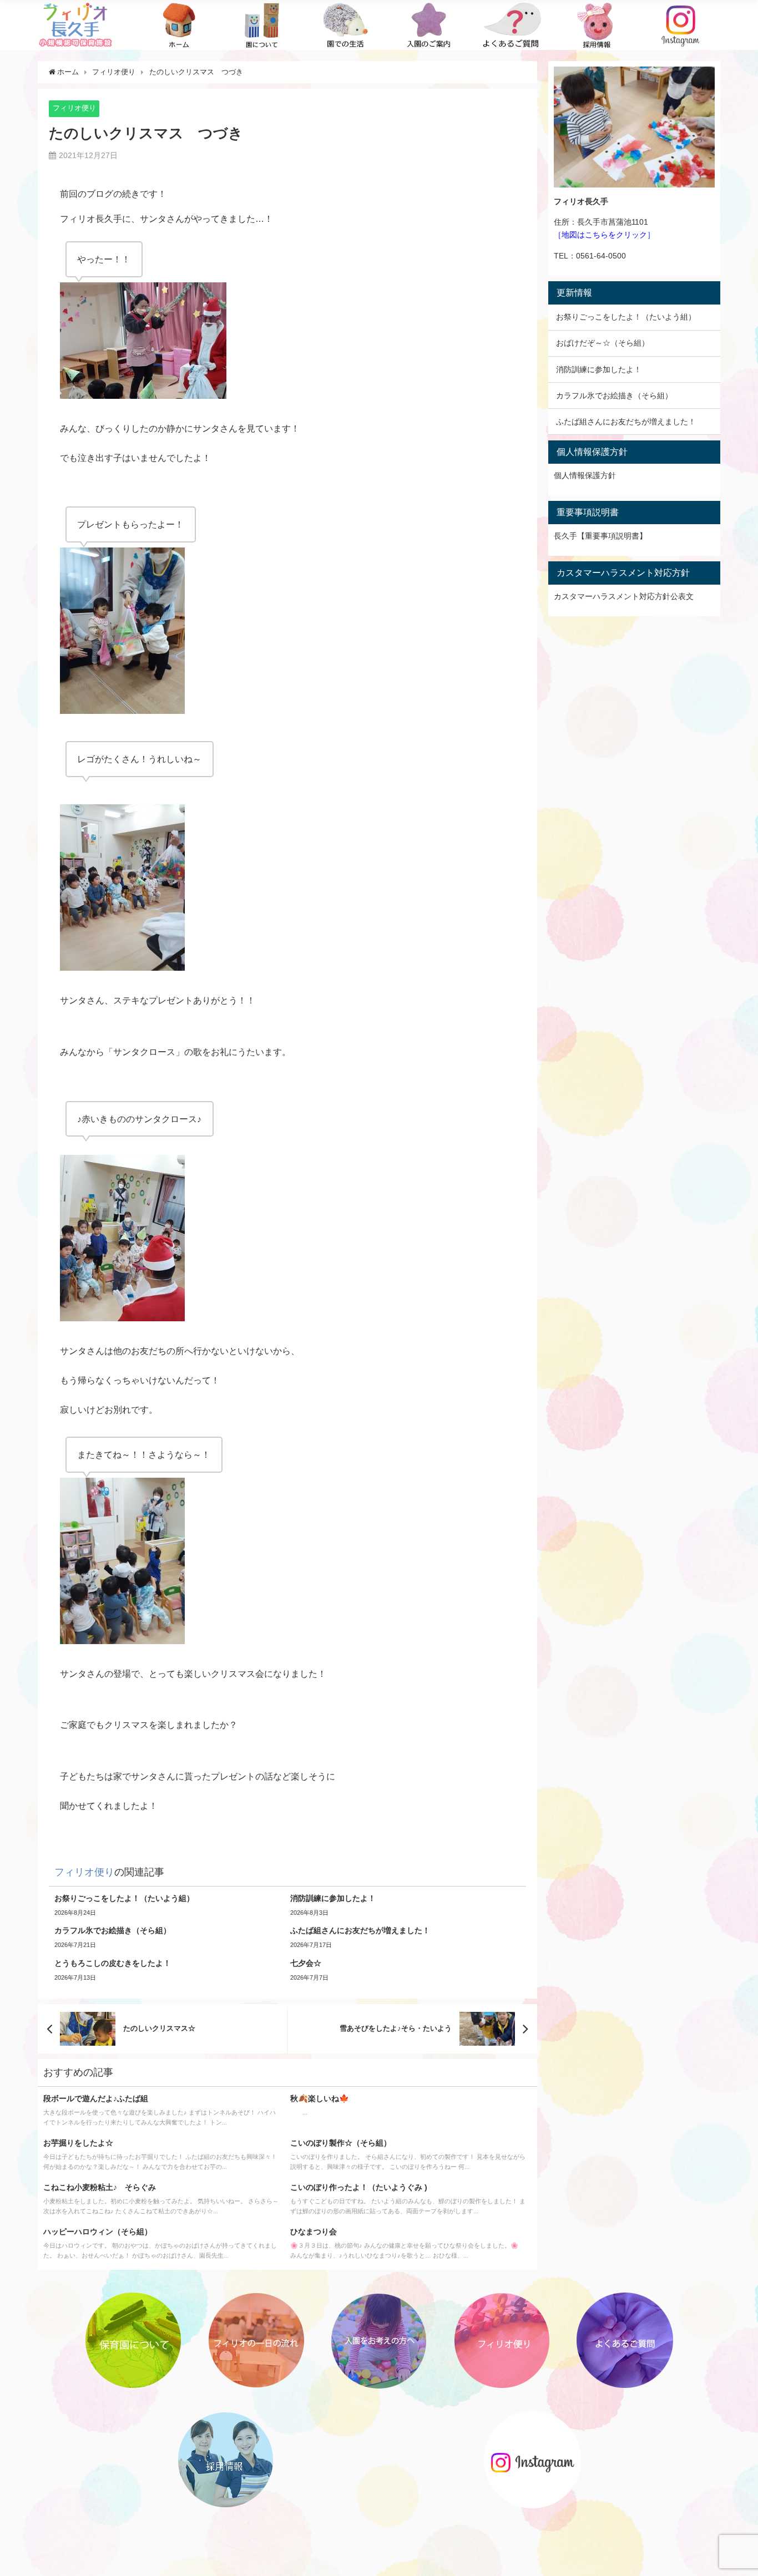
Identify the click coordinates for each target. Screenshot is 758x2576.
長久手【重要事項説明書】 (600, 536)
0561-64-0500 (601, 256)
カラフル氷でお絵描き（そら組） (614, 395)
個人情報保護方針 (585, 475)
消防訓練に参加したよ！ (599, 369)
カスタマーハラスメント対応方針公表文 (624, 596)
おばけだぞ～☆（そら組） (603, 343)
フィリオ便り (74, 108)
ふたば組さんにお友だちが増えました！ (626, 422)
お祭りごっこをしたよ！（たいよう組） (626, 317)
